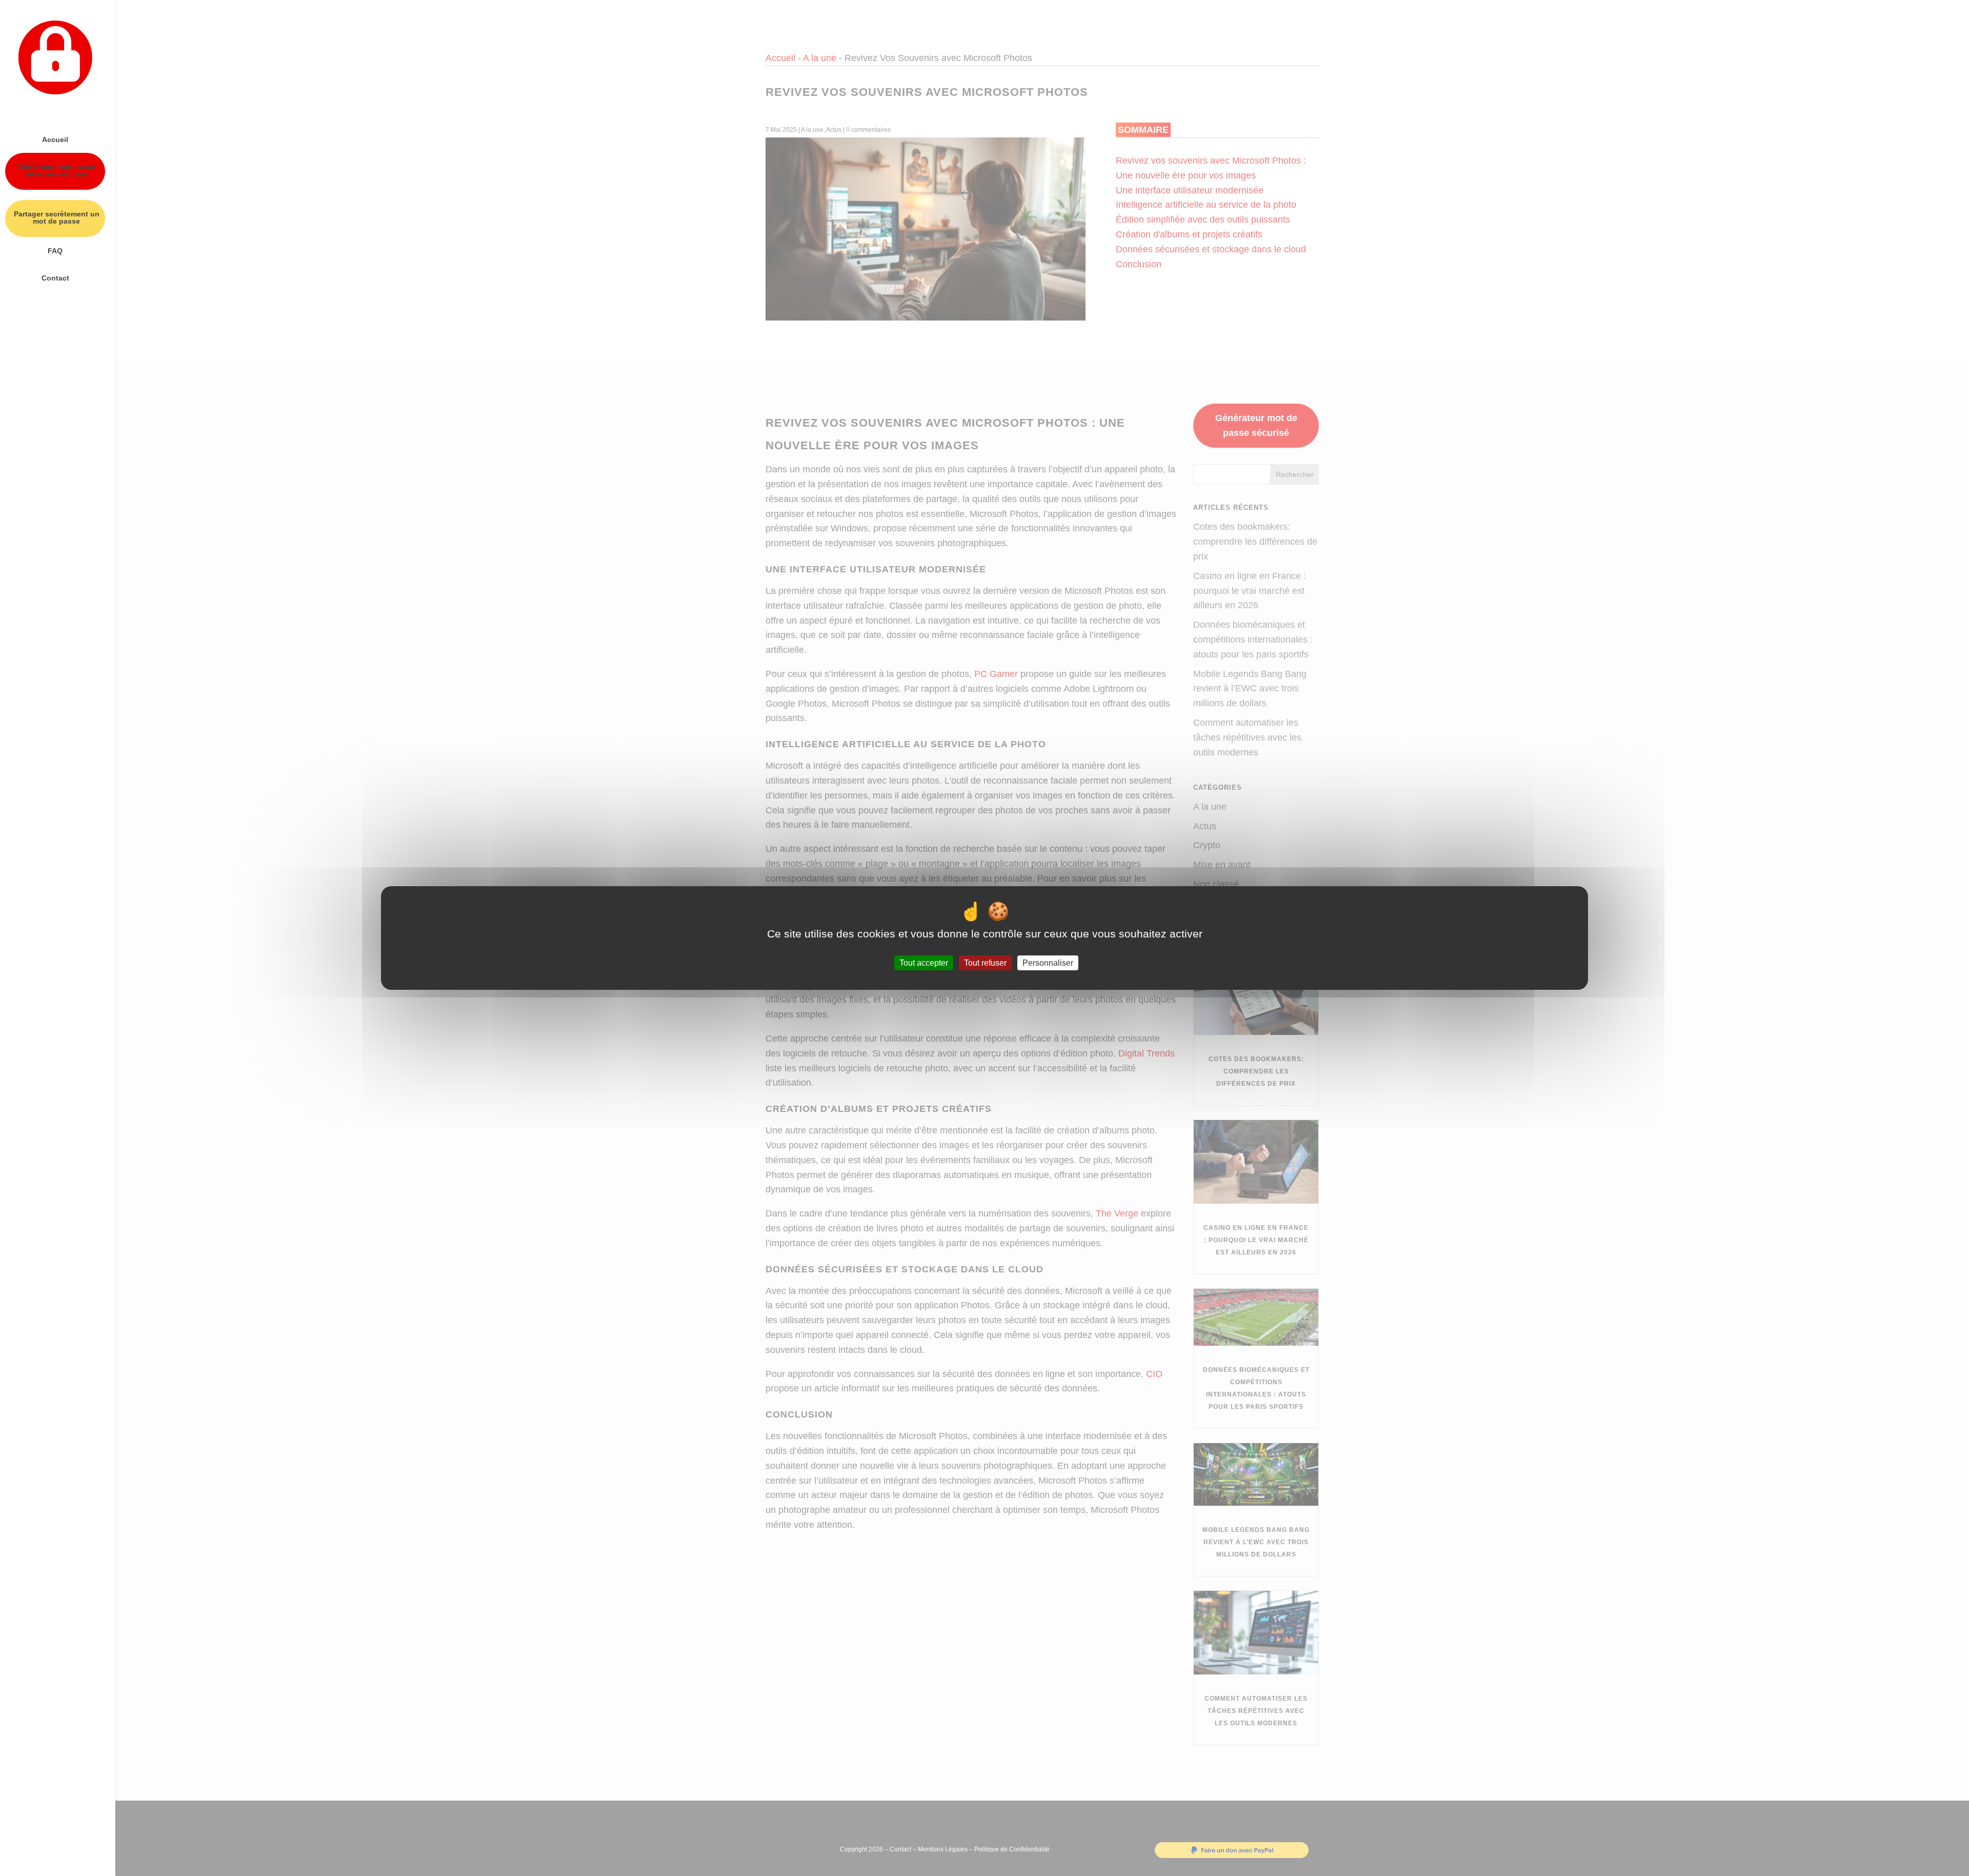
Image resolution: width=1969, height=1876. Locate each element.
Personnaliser (1048, 963)
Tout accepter (924, 963)
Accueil (55, 140)
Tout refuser (985, 963)
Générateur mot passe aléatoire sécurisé (57, 171)
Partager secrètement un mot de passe (57, 218)
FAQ (55, 251)
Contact (55, 278)
